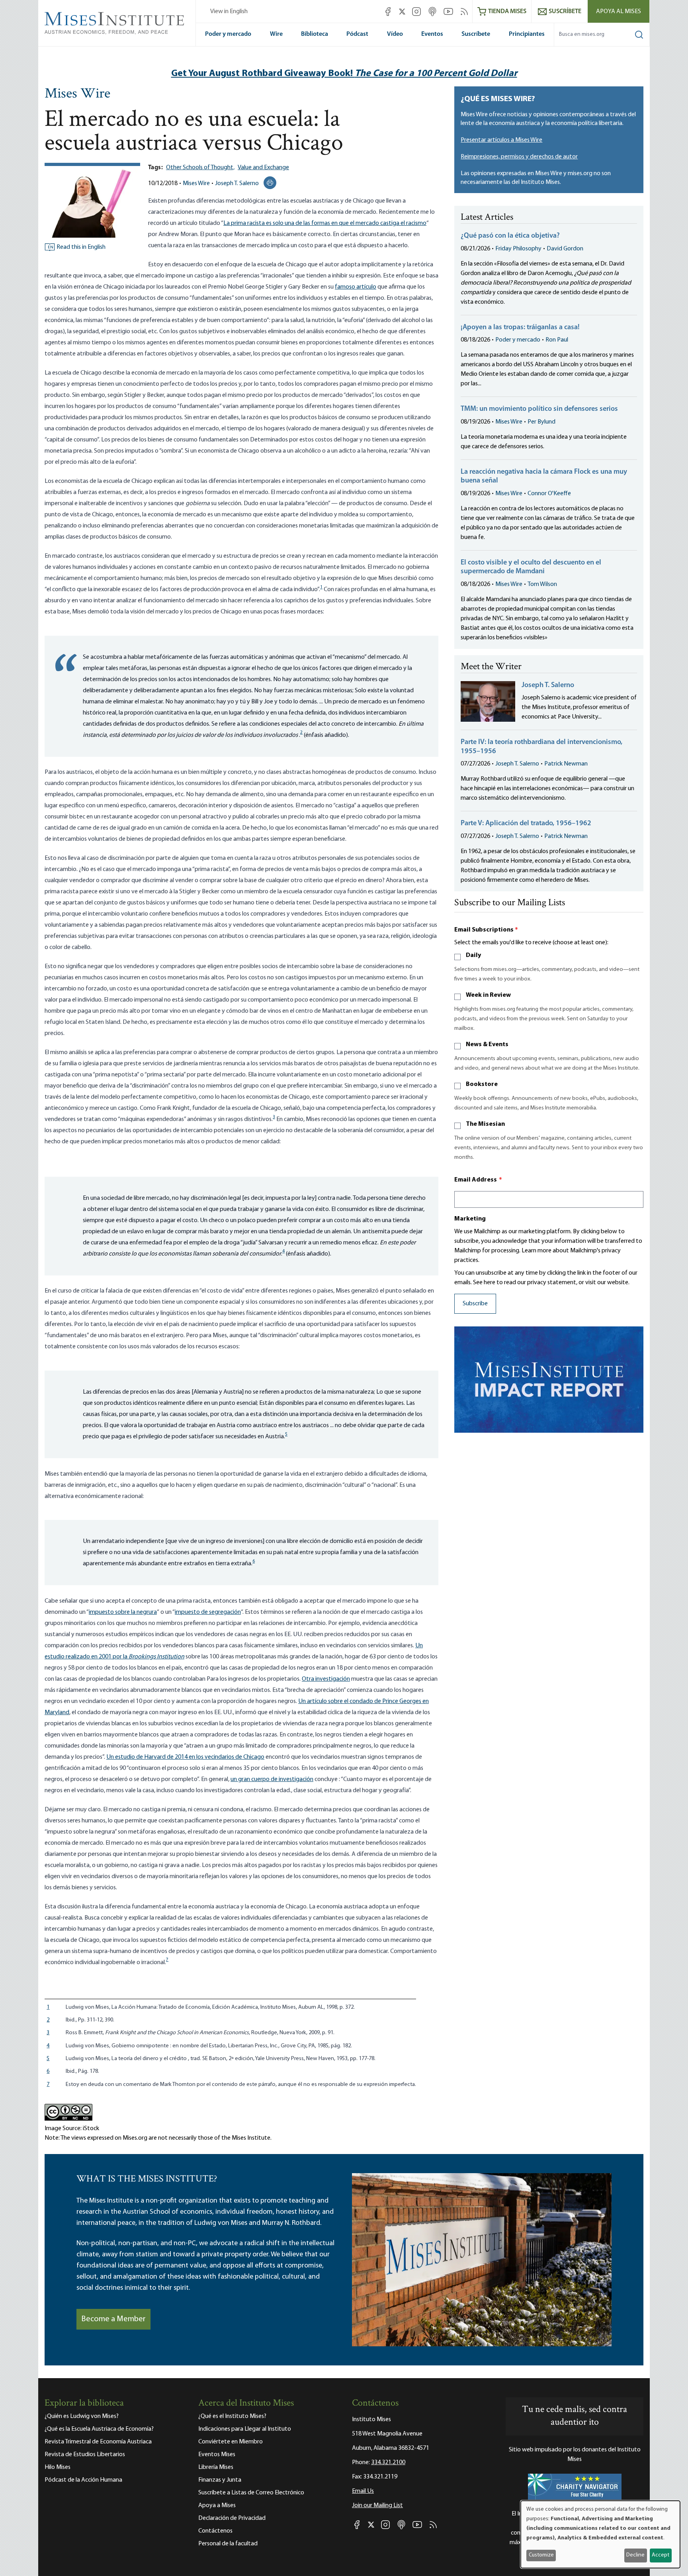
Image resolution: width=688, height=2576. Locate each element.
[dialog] (600, 2534)
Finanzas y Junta (220, 2480)
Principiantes (527, 34)
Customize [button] (541, 2555)
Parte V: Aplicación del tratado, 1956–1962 (526, 824)
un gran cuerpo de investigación (272, 1779)
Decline (635, 2555)
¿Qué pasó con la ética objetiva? (510, 236)
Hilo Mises (58, 2467)
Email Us (363, 2491)
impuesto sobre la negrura (123, 1612)
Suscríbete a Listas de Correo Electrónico (251, 2493)
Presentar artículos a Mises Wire (501, 140)
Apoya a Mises (217, 2506)
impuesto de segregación (208, 1612)
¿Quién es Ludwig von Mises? (82, 2416)
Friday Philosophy (518, 249)
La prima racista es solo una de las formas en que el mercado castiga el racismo (325, 223)
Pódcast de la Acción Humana (83, 2480)
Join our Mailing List (377, 2506)
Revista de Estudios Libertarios (85, 2455)
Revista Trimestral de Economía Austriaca (98, 2442)
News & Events (487, 1045)
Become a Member (113, 2319)
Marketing (470, 1219)
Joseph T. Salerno (237, 184)
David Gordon (565, 249)
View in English (229, 12)
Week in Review (488, 995)
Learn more (537, 1251)
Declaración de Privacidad (232, 2518)
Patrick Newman (566, 764)
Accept (661, 2555)
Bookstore (482, 1084)
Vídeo (395, 34)
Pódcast (357, 34)
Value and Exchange (263, 168)
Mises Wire (77, 94)
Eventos (432, 34)
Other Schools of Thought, (200, 168)
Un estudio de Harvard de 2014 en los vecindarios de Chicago (185, 1757)
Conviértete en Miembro (231, 2442)
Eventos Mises (217, 2455)
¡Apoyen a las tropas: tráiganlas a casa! (520, 328)
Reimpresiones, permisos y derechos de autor (519, 157)
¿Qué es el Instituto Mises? (232, 2416)
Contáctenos (215, 2531)
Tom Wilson (542, 584)
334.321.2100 (388, 2463)
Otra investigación (326, 1679)
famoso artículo (356, 287)
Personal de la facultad (228, 2544)
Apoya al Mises (619, 12)
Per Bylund (541, 422)
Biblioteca (315, 34)
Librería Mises (216, 2467)
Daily (473, 955)
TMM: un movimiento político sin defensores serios (539, 409)
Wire (276, 34)
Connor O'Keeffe (549, 494)
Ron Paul (557, 340)
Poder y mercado (228, 34)
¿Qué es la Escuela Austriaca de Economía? (99, 2429)
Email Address (478, 1180)
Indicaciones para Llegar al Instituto (245, 2429)
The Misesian (485, 1124)
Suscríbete (476, 34)
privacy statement (552, 1283)
